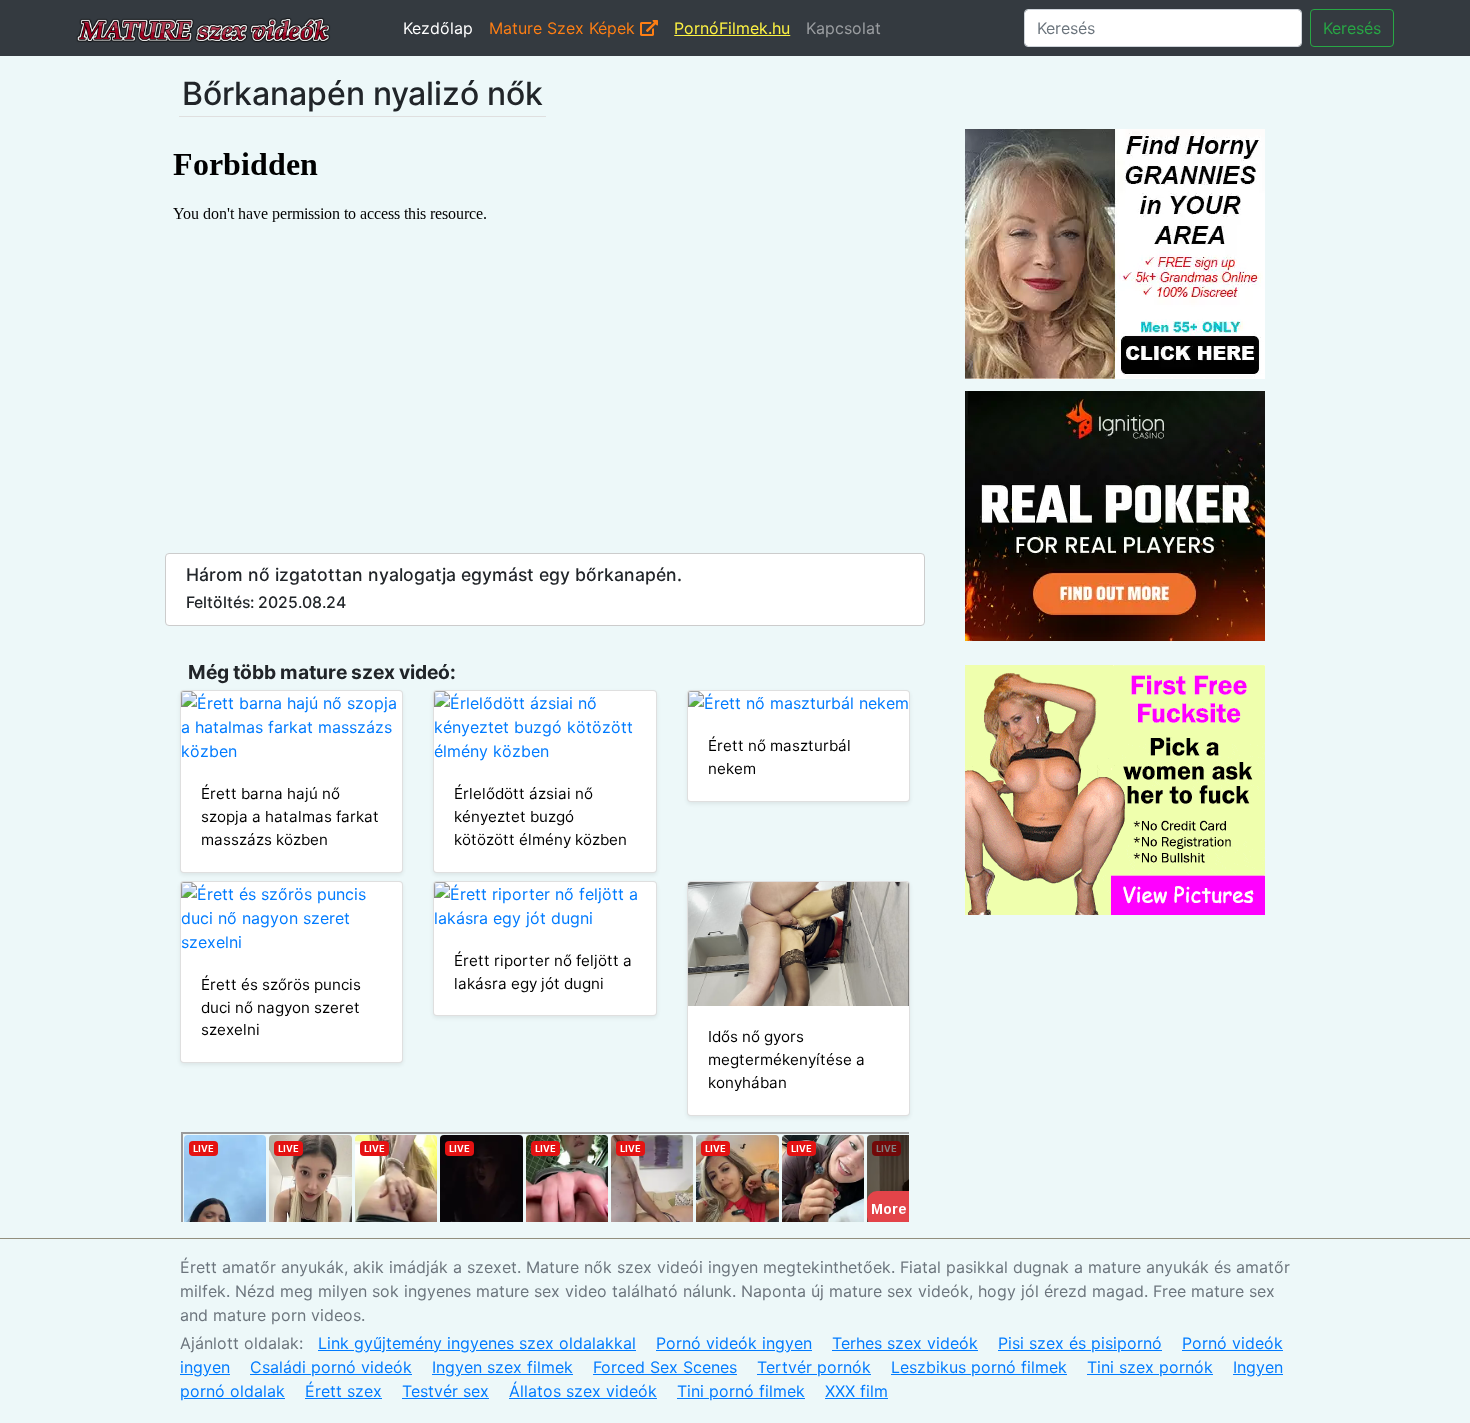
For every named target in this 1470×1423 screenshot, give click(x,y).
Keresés (1352, 28)
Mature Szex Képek (564, 28)
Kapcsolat (843, 28)
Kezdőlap (438, 28)
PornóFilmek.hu (732, 28)
